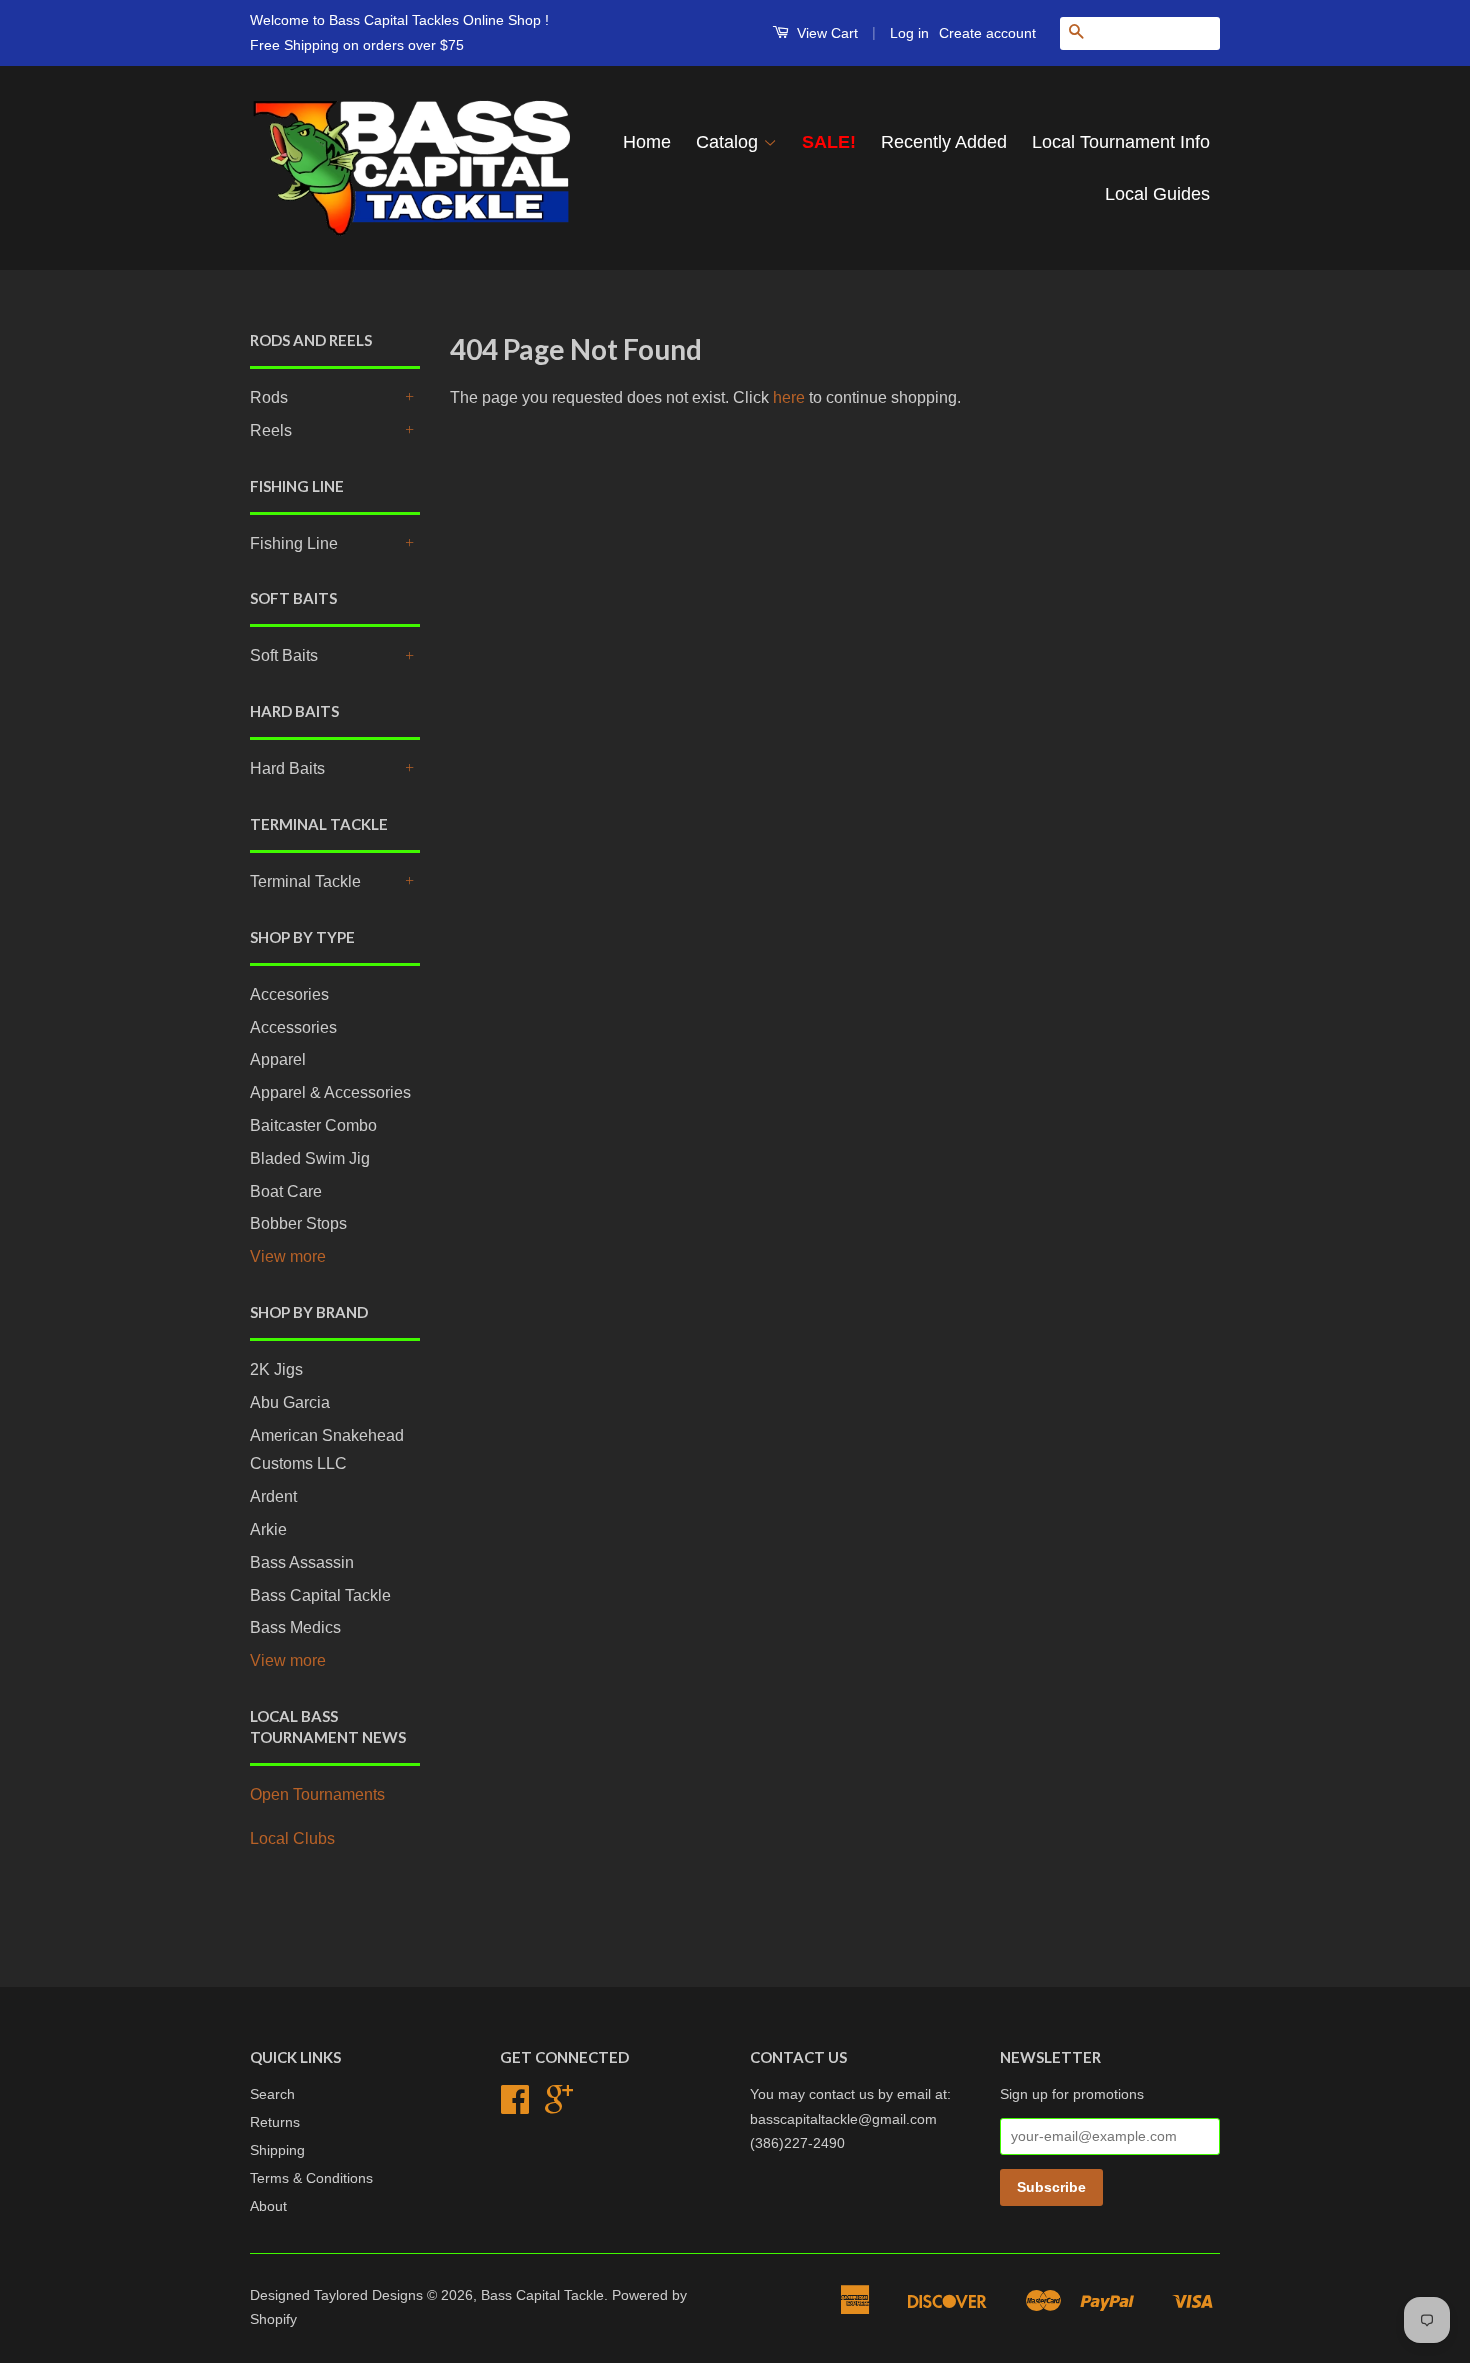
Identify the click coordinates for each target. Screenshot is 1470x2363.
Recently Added (944, 142)
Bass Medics (295, 1627)
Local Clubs (292, 1838)
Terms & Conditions (311, 2178)
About (268, 2206)
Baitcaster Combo (313, 1125)
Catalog (729, 142)
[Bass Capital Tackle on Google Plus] (559, 2106)
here (789, 397)
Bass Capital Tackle (320, 1595)
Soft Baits (284, 655)
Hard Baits (287, 768)
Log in (909, 33)
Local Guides (1157, 194)
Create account (987, 33)
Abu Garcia (290, 1402)
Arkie (268, 1529)
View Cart (825, 33)
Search (272, 2094)
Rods (269, 397)
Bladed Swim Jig (310, 1158)
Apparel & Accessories (330, 1092)
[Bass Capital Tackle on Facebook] (515, 2106)
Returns (275, 2122)
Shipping (277, 2150)
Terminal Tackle (305, 881)
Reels (271, 430)
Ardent (273, 1496)
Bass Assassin (302, 1562)
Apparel (278, 1059)
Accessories (293, 1027)
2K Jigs (276, 1369)
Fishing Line (294, 543)
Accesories (289, 994)
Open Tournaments (317, 1794)
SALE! (829, 142)
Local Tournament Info (1121, 142)
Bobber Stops (298, 1223)
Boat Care (286, 1191)
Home (647, 142)
